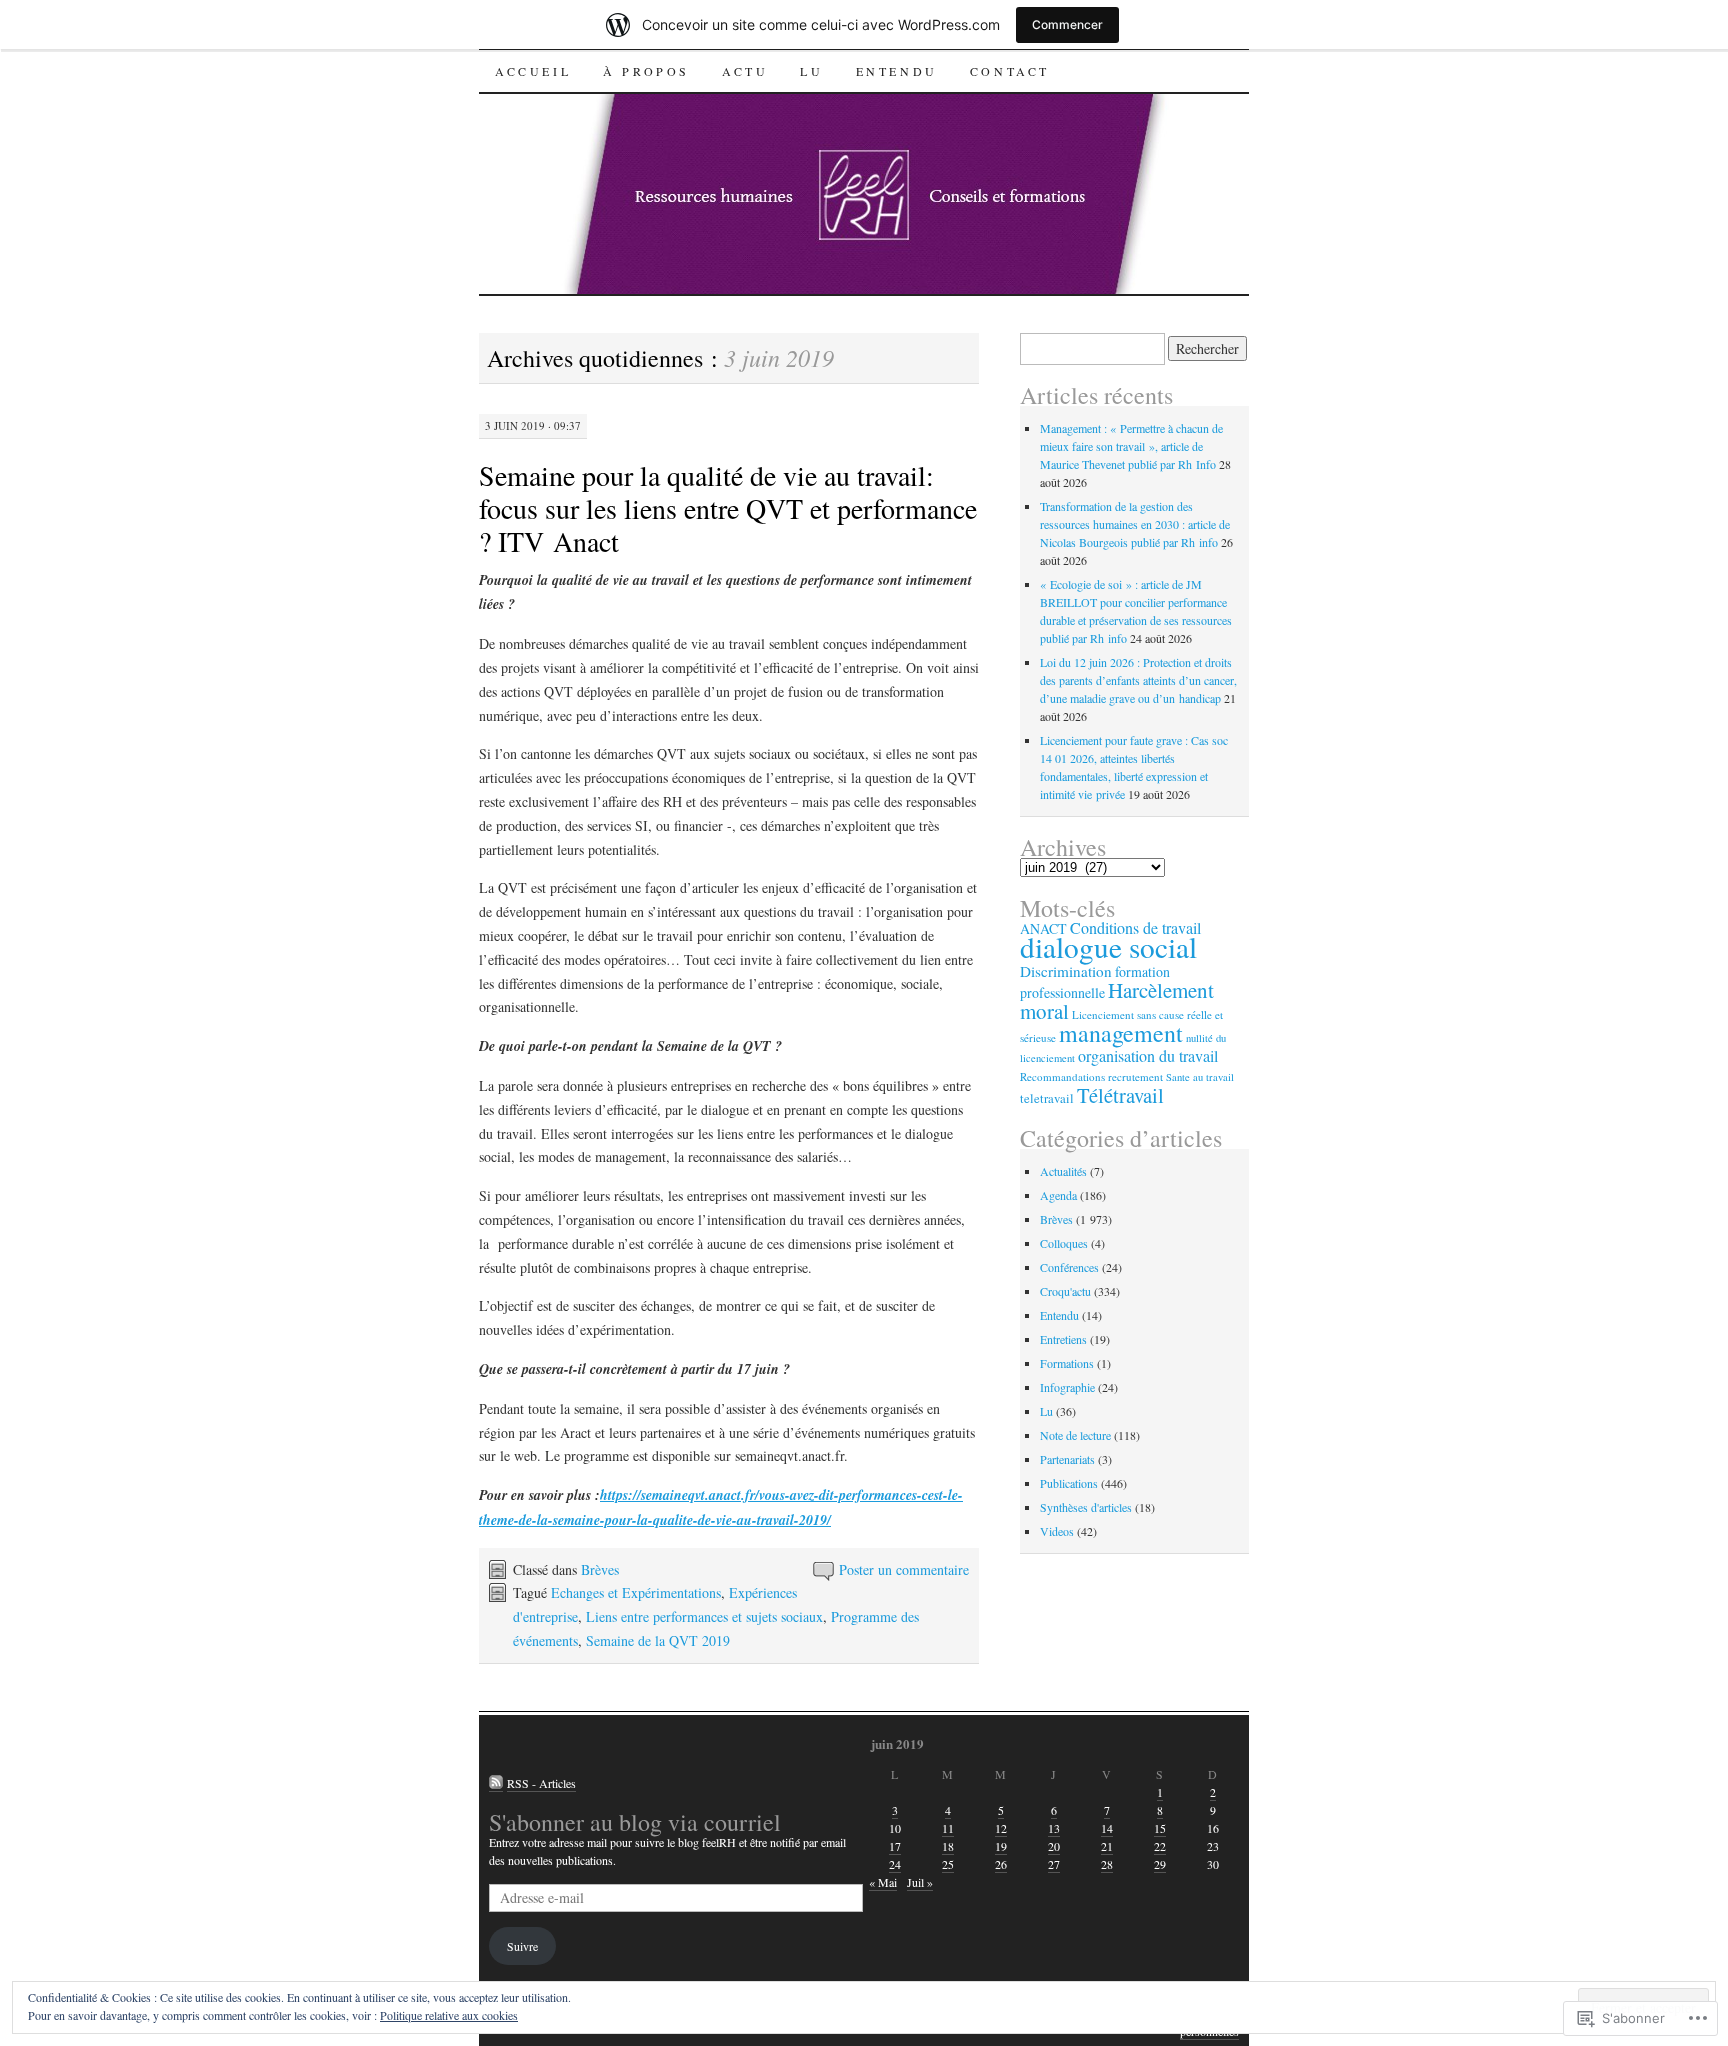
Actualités (1063, 1171)
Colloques (1064, 1243)
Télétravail (1120, 1095)
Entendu (897, 71)
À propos (646, 71)
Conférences (1069, 1267)
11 (948, 1828)
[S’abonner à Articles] (496, 1783)
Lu (811, 71)
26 (1001, 1864)
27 (1054, 1864)
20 (1054, 1846)
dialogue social (1108, 946)
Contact (1010, 71)
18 (948, 1846)
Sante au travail (1200, 1077)
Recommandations (1062, 1076)
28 (1107, 1864)
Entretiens (1063, 1339)
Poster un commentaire (904, 1569)
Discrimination (1066, 971)
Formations (1067, 1363)
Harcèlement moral (1117, 1000)
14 (1107, 1828)
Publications (1069, 1483)
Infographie (1067, 1387)
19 (1001, 1846)
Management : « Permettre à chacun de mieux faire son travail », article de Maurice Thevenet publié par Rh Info (1131, 446)
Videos (1057, 1531)
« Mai (883, 1882)
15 (1160, 1828)
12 (1001, 1828)
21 (1107, 1846)
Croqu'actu (1065, 1291)
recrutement (1135, 1076)
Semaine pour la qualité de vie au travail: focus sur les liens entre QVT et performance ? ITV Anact (728, 508)
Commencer (1067, 24)
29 (1160, 1864)
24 (895, 1864)
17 (895, 1846)
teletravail (1047, 1098)
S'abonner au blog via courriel (635, 1822)
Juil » (920, 1882)
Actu (745, 71)
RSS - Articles (541, 1783)
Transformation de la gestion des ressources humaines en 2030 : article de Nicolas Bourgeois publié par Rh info (1135, 524)
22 (1160, 1846)
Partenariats (1067, 1459)
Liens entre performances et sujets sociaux (704, 1616)
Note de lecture (1075, 1435)
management (1121, 1033)
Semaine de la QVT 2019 (658, 1640)
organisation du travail (1148, 1056)
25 (948, 1864)
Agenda (1058, 1195)
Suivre (522, 1946)
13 (1054, 1828)
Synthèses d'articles (1086, 1507)
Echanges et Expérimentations (636, 1592)
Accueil (533, 71)
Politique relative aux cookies (449, 2015)
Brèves (600, 1569)
